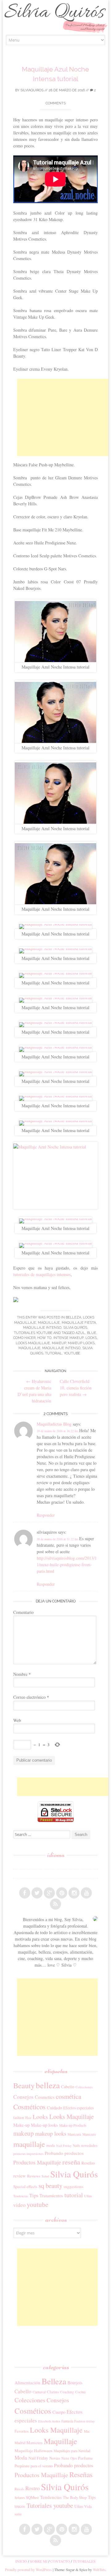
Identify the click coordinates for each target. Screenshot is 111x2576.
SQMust (32, 2497)
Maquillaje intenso (42, 1328)
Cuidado (54, 2107)
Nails (76, 2145)
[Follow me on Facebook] (25, 1893)
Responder (46, 1515)
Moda (21, 2458)
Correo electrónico (31, 1697)
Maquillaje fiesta (79, 1323)
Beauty (24, 2085)
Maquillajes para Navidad (72, 2451)
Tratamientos (51, 2195)
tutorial (53, 1353)
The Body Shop (75, 2497)
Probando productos (64, 2153)
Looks (91, 1338)
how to (44, 1338)
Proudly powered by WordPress (28, 2569)
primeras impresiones (28, 2153)
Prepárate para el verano (34, 2466)
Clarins (53, 2392)
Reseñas (88, 2163)
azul (80, 1333)
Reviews (34, 2176)
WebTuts (99, 2569)
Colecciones (84, 2087)
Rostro (33, 2488)
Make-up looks (44, 2125)
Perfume (85, 2458)
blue (92, 1333)
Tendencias (21, 2196)
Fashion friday (85, 2421)
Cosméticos (29, 2107)
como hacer (24, 1338)
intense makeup (68, 1338)
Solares (20, 2498)
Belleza (73, 1317)
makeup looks (81, 1343)
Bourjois (75, 2383)
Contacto (60, 2561)
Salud (45, 2176)
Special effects (25, 2186)
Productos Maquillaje (37, 2162)
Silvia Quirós (75, 1328)
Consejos (23, 2097)
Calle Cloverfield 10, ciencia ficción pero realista (76, 1388)
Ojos (74, 2458)
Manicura (74, 2134)
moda (51, 2145)
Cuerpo (59, 2412)
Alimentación (27, 2382)
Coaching (67, 2392)
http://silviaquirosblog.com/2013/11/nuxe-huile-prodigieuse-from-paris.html (67, 1565)
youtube (72, 1353)
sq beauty (50, 2186)
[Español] (16, 1865)
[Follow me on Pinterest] (62, 1893)
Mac (87, 2431)
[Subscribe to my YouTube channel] (86, 1893)
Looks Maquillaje (33, 1343)
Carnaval (39, 2392)
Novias (55, 2458)
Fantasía (67, 2421)
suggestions (73, 2186)
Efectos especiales (78, 2108)
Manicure (89, 2134)
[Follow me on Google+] (49, 1893)
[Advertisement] (64, 417)
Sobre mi (39, 2561)
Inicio (21, 2561)
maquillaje (29, 1348)
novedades (89, 2145)
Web (17, 1720)
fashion (19, 2117)
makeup (59, 1343)
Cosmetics (45, 2097)
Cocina (80, 2392)
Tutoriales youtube (33, 1333)
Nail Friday (64, 2146)
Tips (34, 2195)
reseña (71, 2162)
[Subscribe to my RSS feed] (55, 1904)
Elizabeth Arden (49, 2421)
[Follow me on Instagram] (74, 1893)
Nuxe (65, 2458)
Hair (28, 2118)
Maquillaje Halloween (33, 2451)
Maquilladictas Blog (54, 1424)
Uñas (88, 2196)
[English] (16, 1874)
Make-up (21, 2125)
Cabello (68, 2087)
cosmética (68, 2096)
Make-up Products (73, 2125)
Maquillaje (49, 1323)
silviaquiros (32, 90)
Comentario (23, 1612)
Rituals (19, 2489)
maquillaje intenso (61, 1348)
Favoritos (22, 2431)
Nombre (22, 1674)
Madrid (20, 2443)
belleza (48, 2085)
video (19, 2205)
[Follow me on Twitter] (37, 1893)
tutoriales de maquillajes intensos (42, 1274)
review (20, 2176)
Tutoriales (84, 2561)
